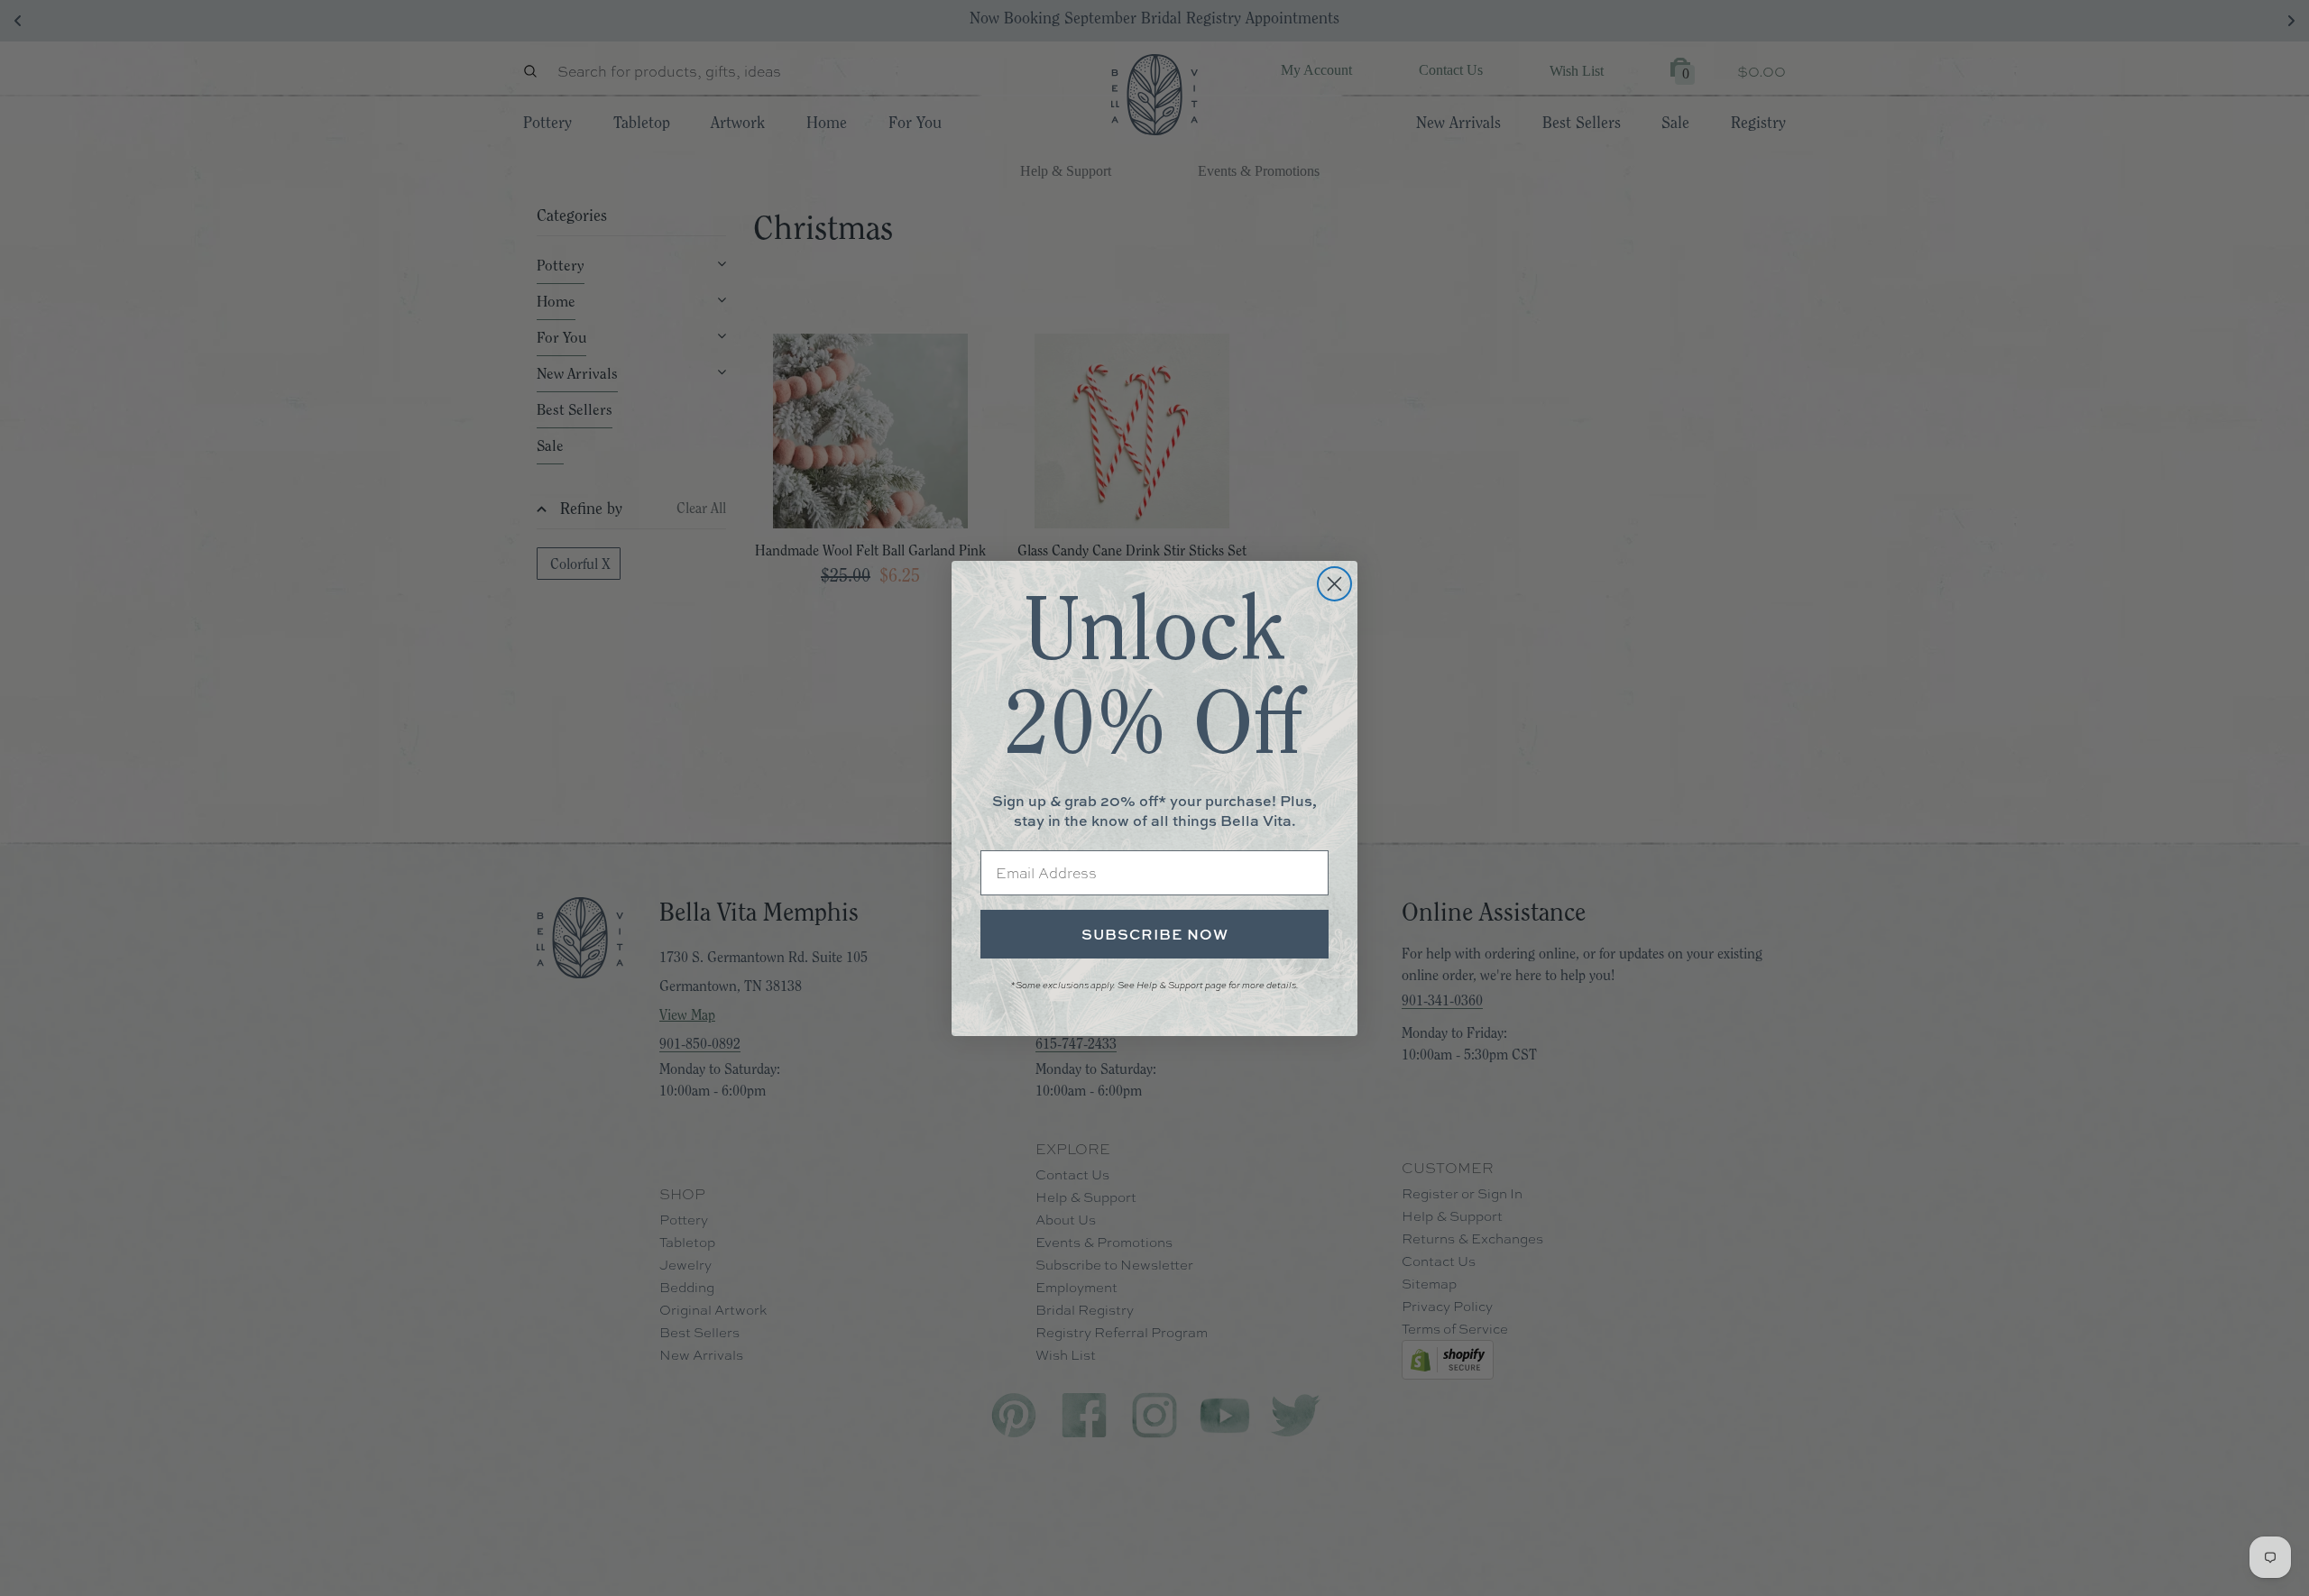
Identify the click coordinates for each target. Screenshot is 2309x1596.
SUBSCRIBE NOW (1155, 934)
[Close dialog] (1334, 584)
